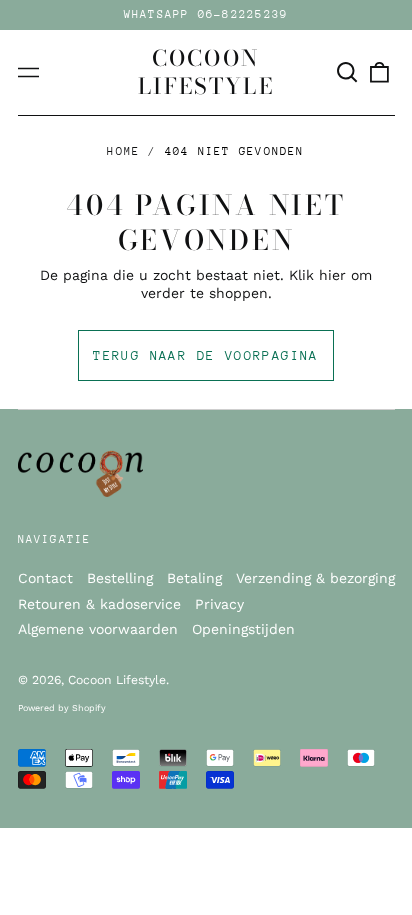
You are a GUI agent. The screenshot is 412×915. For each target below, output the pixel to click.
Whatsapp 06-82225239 (206, 14)
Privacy (219, 604)
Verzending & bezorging (315, 578)
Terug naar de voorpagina (206, 355)
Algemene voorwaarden (98, 629)
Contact (45, 578)
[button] (348, 73)
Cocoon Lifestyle (206, 72)
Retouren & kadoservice (99, 604)
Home (123, 151)
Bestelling (120, 578)
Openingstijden (243, 629)
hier (332, 275)
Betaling (194, 578)
